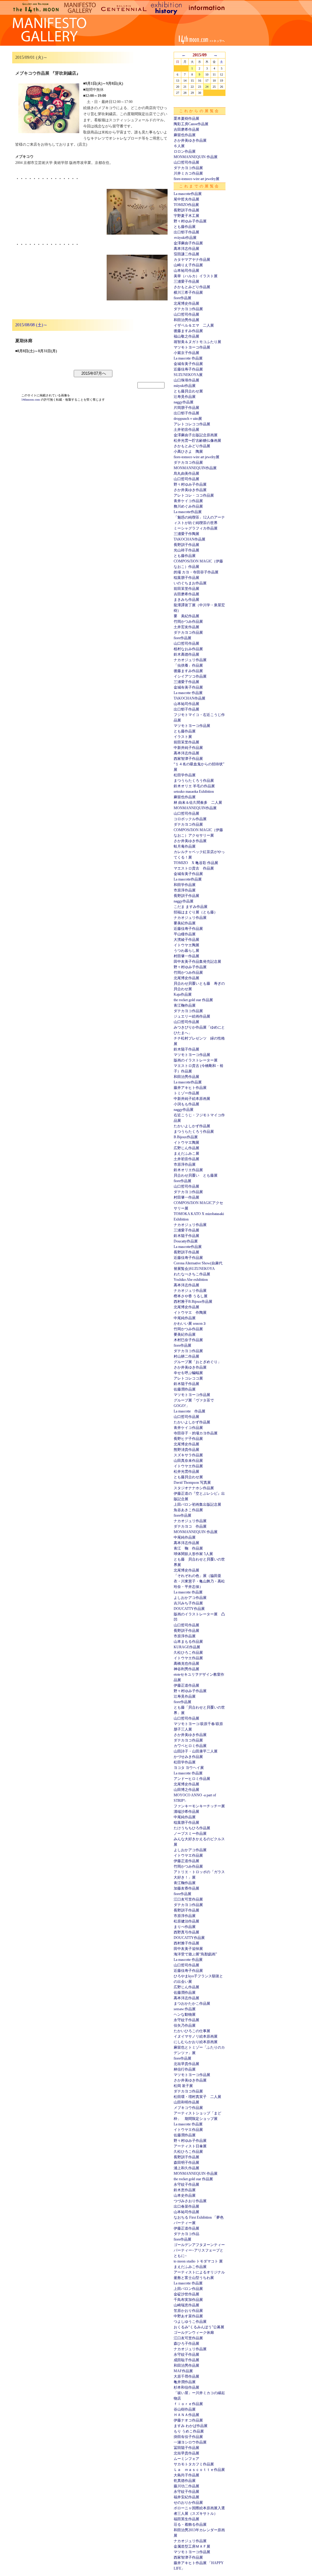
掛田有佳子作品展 (188, 2437)
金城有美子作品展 (188, 364)
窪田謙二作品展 (186, 254)
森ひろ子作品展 (186, 2344)
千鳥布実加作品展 (188, 2300)
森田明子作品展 (186, 2163)
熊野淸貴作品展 (186, 1450)
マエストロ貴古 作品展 (194, 868)
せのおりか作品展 (188, 2503)
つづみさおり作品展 (190, 2201)
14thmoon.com (31, 400)
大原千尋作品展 (186, 2376)
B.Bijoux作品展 (186, 1137)
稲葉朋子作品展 (186, 578)
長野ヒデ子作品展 (188, 1439)
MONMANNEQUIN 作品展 (196, 157)
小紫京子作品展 (186, 353)
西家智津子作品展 (188, 759)
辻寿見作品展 (185, 397)
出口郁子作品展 (186, 232)
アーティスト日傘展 (190, 2146)
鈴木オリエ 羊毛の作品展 (194, 786)
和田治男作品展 (186, 320)
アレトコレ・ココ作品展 (194, 495)
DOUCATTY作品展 (189, 1609)
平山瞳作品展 (185, 934)
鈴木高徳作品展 (186, 654)
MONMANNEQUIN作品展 (195, 468)
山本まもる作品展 (188, 1642)
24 (207, 87)
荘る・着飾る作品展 (190, 2525)
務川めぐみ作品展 (188, 506)
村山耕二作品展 (186, 1356)
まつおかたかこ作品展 (192, 2004)
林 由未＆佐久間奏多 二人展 (198, 803)
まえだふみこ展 (186, 1153)
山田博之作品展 (186, 1790)
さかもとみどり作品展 (192, 287)
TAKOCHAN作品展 (190, 539)
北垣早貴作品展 (186, 2064)
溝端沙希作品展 (186, 1812)
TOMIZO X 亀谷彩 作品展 (196, 863)
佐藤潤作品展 (185, 1389)
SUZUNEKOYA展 (188, 375)
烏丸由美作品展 (186, 473)
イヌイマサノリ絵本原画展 (196, 2036)
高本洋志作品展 (186, 249)
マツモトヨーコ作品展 (192, 347)
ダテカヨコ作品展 (188, 168)
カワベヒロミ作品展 (190, 1746)
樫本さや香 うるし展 (191, 1296)
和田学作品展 (185, 885)
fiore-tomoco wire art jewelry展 (197, 179)
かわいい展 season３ (190, 1323)
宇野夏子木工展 (186, 216)
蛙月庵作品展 (185, 846)
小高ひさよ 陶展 (188, 452)
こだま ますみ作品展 (191, 907)
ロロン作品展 (185, 151)
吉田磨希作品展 (186, 129)
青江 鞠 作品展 (188, 1548)
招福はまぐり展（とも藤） (196, 912)
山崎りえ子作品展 (188, 265)
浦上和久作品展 (186, 2168)
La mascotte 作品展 (188, 358)
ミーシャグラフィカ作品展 (196, 528)
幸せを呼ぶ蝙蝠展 (188, 1373)
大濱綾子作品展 (186, 940)
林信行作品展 (185, 2069)
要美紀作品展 (185, 923)
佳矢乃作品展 (185, 2025)
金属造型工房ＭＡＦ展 (192, 2546)
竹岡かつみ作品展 (188, 622)
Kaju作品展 (183, 994)
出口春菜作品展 (186, 2206)
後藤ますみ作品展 (188, 331)
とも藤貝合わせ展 (188, 391)
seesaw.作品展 (185, 2009)
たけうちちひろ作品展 (192, 1828)
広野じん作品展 (186, 1148)
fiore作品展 (183, 298)
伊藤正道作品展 (186, 1685)
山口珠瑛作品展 (186, 380)
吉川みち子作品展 (188, 1603)
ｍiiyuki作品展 (185, 238)
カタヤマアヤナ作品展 (192, 260)
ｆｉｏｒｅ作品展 (188, 2404)
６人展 (179, 146)
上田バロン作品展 (188, 2289)
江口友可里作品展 (188, 1899)
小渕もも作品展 (186, 1104)
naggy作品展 (184, 402)
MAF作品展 (183, 2371)
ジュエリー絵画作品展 (192, 1016)
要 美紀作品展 (186, 616)
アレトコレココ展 (188, 1378)
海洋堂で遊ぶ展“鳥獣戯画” (195, 1954)
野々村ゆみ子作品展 (190, 221)
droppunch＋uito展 (188, 419)
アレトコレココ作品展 (192, 424)
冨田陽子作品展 (186, 2448)
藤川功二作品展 (186, 2486)
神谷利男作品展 (186, 1669)
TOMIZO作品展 (186, 205)
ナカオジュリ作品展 (190, 660)
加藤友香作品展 (186, 1888)
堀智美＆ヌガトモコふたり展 (197, 342)
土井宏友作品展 (186, 627)
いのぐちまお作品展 (190, 583)
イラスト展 (183, 737)
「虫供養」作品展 (188, 665)
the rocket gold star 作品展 (193, 1000)
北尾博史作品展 (186, 303)
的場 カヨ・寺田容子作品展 (196, 572)
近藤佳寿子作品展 (188, 369)
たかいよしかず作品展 (192, 1126)
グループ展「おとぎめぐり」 (197, 1362)
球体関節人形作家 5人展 (193, 1554)
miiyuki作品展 (185, 386)
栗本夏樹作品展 (186, 119)
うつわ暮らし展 (186, 951)
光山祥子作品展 (186, 550)
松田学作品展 (185, 775)
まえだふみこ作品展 (190, 2267)
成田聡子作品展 (186, 2360)
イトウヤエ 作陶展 (190, 1313)
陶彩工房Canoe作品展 (191, 124)
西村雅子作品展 (186, 1943)
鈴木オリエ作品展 (188, 1170)
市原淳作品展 (185, 890)
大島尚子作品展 (186, 2475)
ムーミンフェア (186, 2459)
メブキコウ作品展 (188, 2108)
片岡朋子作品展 (186, 408)
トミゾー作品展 (186, 1093)
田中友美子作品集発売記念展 (197, 962)
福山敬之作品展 (186, 336)
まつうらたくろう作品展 (194, 781)
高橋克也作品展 (186, 1664)
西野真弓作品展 (186, 1932)
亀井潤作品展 (185, 2382)
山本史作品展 (185, 2195)
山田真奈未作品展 (188, 1461)
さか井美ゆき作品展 (190, 140)
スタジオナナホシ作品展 (194, 1488)
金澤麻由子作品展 (188, 243)
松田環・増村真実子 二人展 (197, 2097)
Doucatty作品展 (186, 1241)
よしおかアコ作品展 (190, 1598)
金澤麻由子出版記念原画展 (196, 435)
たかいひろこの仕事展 (192, 2031)
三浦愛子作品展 (186, 282)
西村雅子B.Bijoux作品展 (193, 1302)
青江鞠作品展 (185, 1005)
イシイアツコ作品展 (190, 676)
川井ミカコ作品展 (188, 173)
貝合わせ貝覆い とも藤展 (196, 1175)
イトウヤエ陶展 (186, 945)
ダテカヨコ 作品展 (190, 1526)
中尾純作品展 (185, 1318)
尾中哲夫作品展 (186, 199)
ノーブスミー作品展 (190, 1834)
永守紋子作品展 (186, 2020)
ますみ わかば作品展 (191, 2426)
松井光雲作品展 (186, 1472)
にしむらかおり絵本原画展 (196, 2042)
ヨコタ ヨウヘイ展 (189, 1768)
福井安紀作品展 (186, 2497)
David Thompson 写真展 (192, 1483)
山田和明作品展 (186, 2102)
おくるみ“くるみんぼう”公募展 (199, 2327)
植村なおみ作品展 (188, 649)
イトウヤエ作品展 (188, 1466)
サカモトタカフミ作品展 (194, 2464)
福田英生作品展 (186, 2519)
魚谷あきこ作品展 (188, 1510)
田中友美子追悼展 (188, 1949)
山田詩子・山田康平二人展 (196, 1751)
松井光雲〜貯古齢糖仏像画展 (197, 441)
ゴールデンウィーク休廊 (194, 2333)
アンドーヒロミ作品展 (192, 1779)
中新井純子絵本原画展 (192, 1099)
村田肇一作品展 (186, 956)
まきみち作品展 (186, 600)
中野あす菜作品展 (188, 2316)
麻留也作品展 (185, 135)
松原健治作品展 (186, 1921)
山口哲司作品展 (186, 162)
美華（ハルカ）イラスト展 (196, 276)
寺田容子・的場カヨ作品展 (196, 1433)
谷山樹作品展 (185, 2409)
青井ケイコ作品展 (188, 501)
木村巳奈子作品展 (188, 1340)
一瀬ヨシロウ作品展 (190, 2442)
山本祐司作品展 (186, 271)
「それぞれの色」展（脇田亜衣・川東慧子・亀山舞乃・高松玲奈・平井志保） (199, 1581)
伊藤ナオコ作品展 (188, 2420)
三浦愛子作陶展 (186, 534)
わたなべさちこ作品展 (192, 1274)
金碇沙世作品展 (186, 2294)
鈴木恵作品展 (185, 2190)
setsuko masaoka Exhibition (194, 792)
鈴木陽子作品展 (186, 1049)
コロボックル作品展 (190, 819)
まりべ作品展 (185, 1927)
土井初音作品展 (186, 430)
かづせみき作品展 (188, 1757)
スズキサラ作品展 (188, 1455)
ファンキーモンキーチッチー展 (199, 1806)
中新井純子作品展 (188, 748)
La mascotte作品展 (188, 194)
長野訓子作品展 (186, 210)
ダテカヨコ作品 (186, 2234)
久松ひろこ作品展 (188, 1653)
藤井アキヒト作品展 (190, 1088)
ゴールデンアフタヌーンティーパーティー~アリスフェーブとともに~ (199, 2250)
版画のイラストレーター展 (196, 1060)
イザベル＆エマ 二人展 (194, 325)
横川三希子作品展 (188, 292)
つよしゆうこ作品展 (190, 2322)
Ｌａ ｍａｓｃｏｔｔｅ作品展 (199, 2470)
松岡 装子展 (183, 2086)
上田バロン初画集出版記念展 (197, 1504)
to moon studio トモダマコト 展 (198, 2261)
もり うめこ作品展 (189, 2431)
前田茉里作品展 (186, 589)
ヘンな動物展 (185, 2014)
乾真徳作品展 (185, 2481)
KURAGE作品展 (187, 1647)
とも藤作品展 (185, 227)
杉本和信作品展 (186, 2387)
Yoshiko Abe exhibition (191, 1280)
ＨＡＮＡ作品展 (186, 2415)
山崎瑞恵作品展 (186, 2305)
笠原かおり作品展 (188, 2311)
